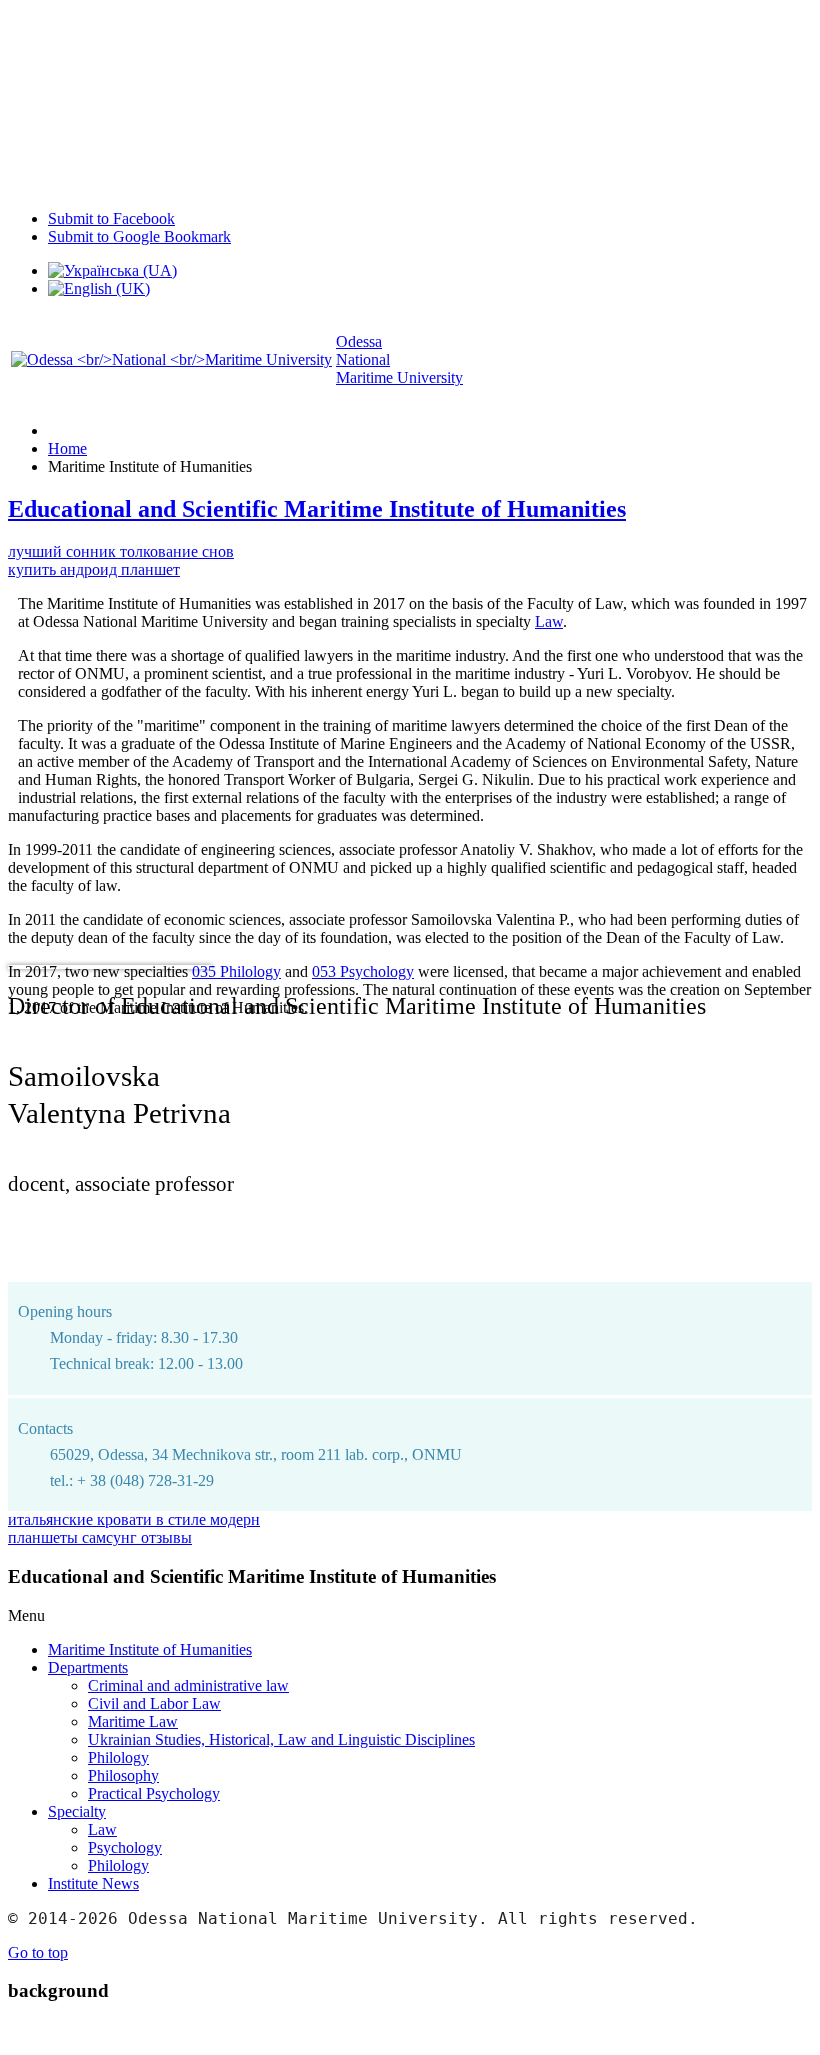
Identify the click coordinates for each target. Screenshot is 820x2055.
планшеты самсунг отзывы (100, 1537)
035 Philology (236, 971)
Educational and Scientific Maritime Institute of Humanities (317, 509)
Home (67, 448)
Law (549, 621)
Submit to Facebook (111, 218)
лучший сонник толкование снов (121, 551)
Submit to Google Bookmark (139, 236)
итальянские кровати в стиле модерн (134, 1519)
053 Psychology (363, 971)
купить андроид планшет (94, 569)
